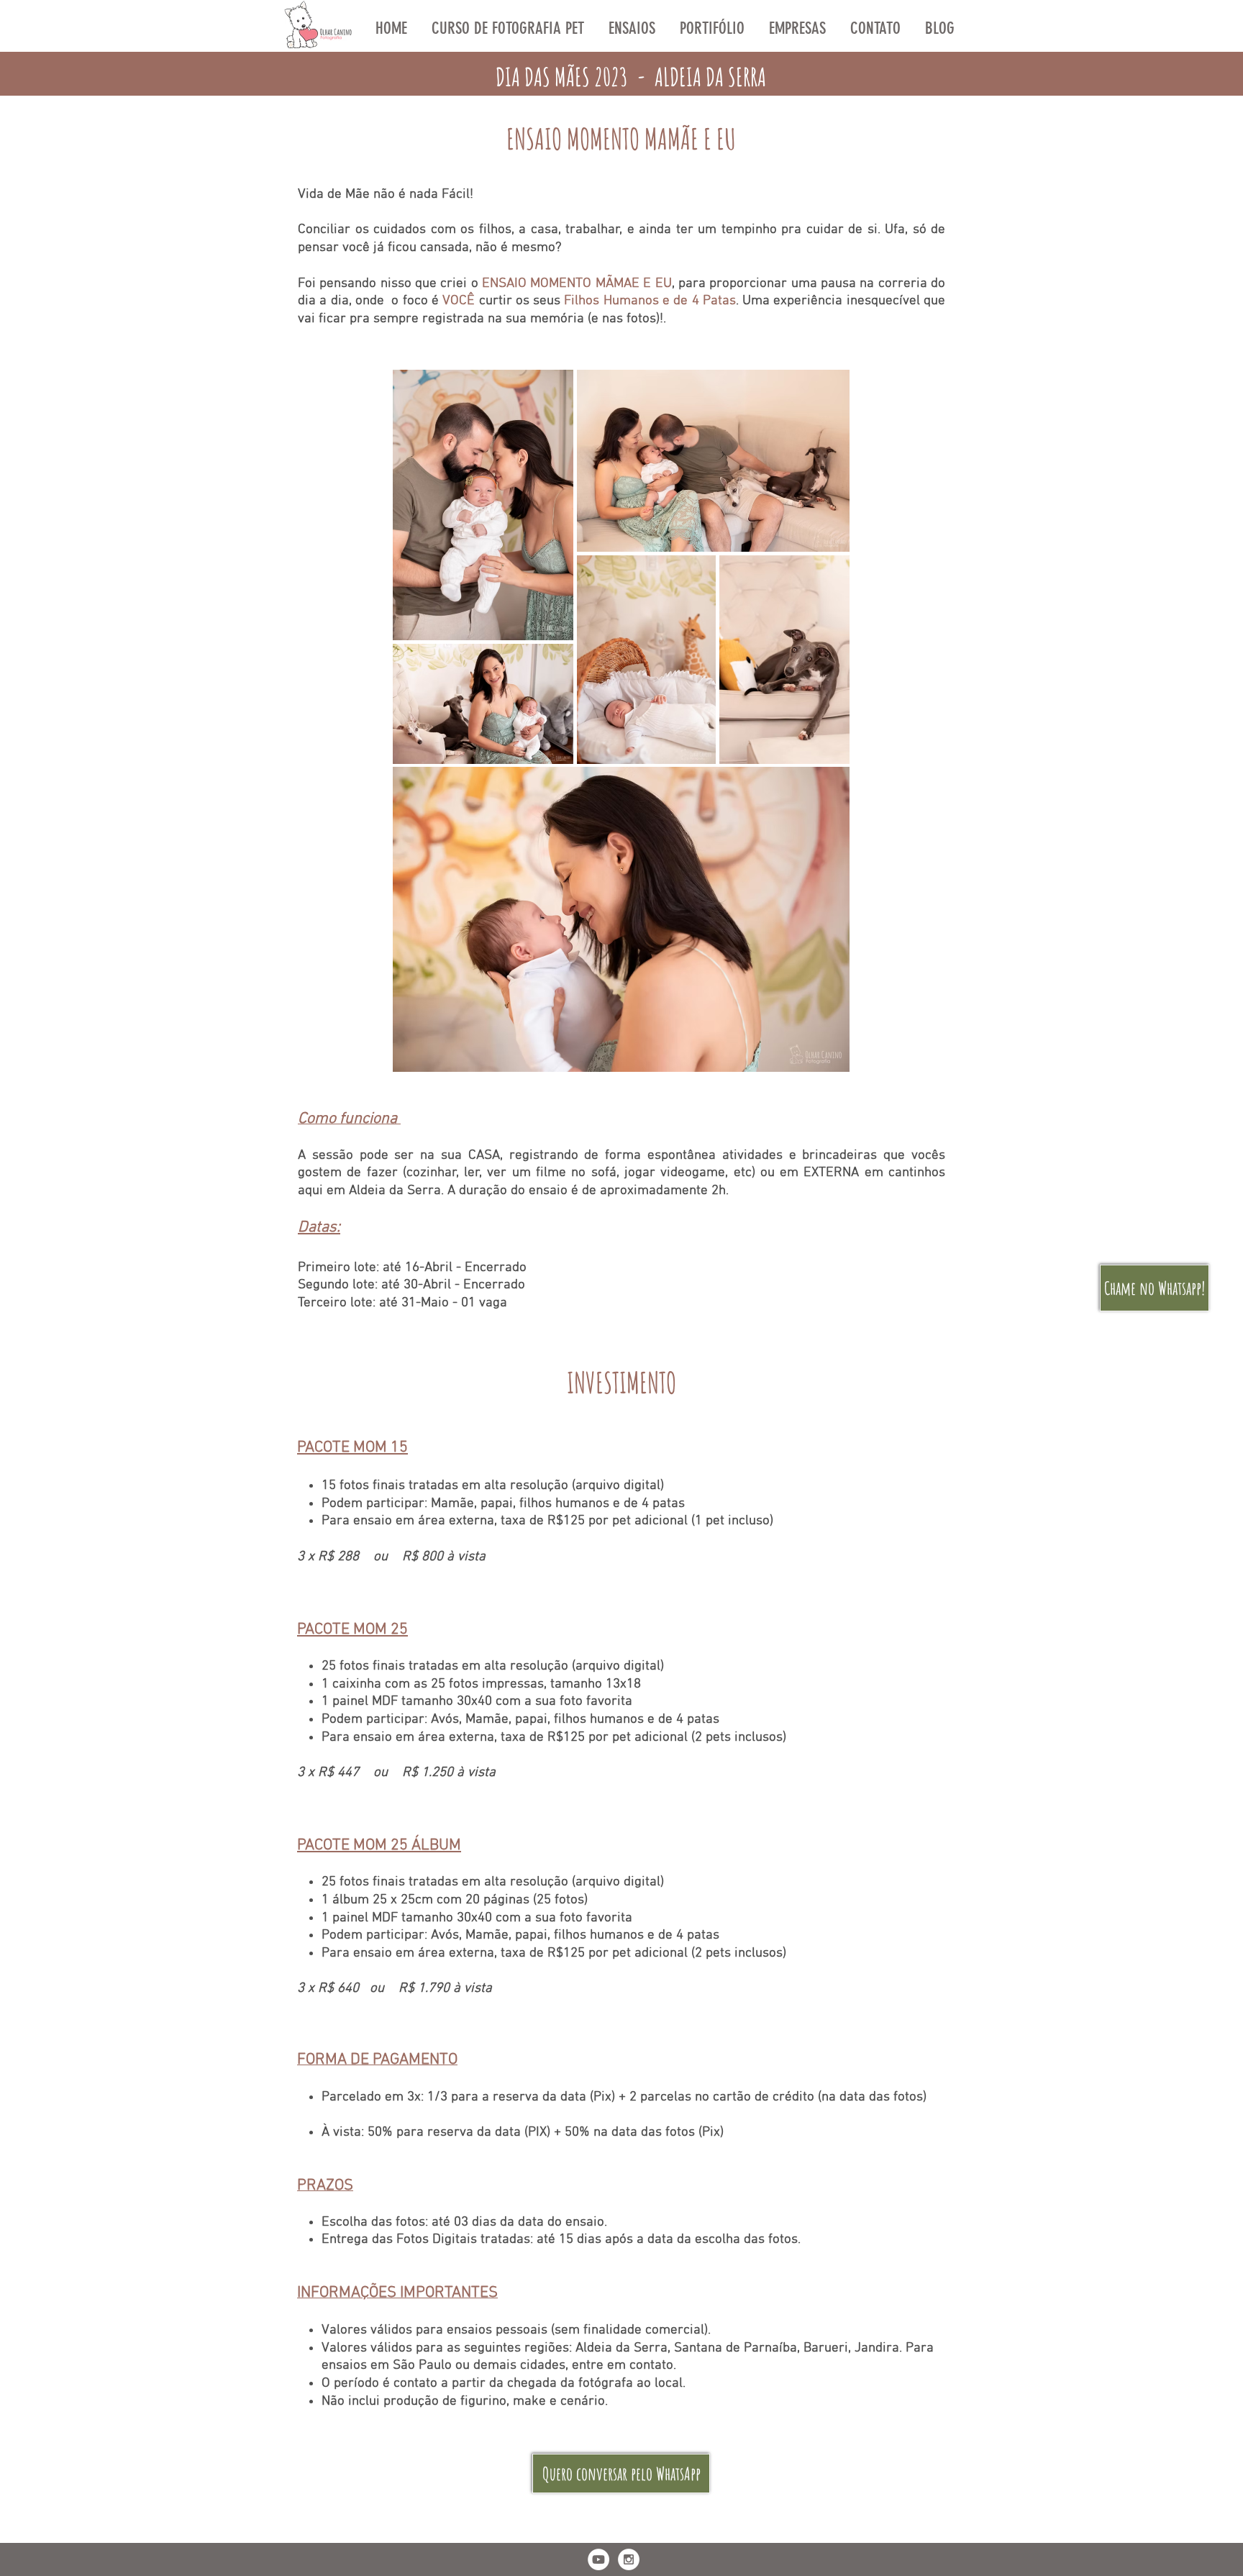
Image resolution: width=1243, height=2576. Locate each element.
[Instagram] (629, 2559)
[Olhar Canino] (598, 2559)
